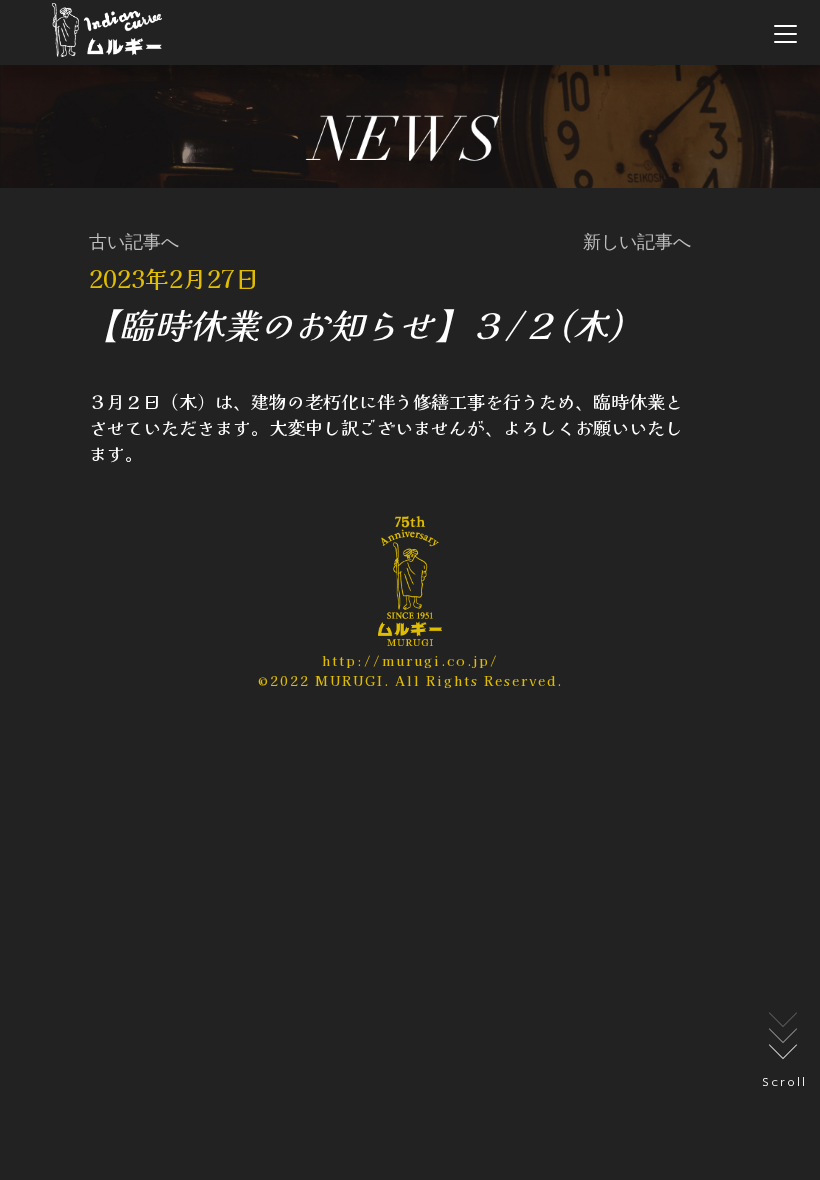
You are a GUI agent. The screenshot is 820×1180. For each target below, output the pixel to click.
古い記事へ (134, 242)
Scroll (784, 1082)
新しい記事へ (637, 242)
